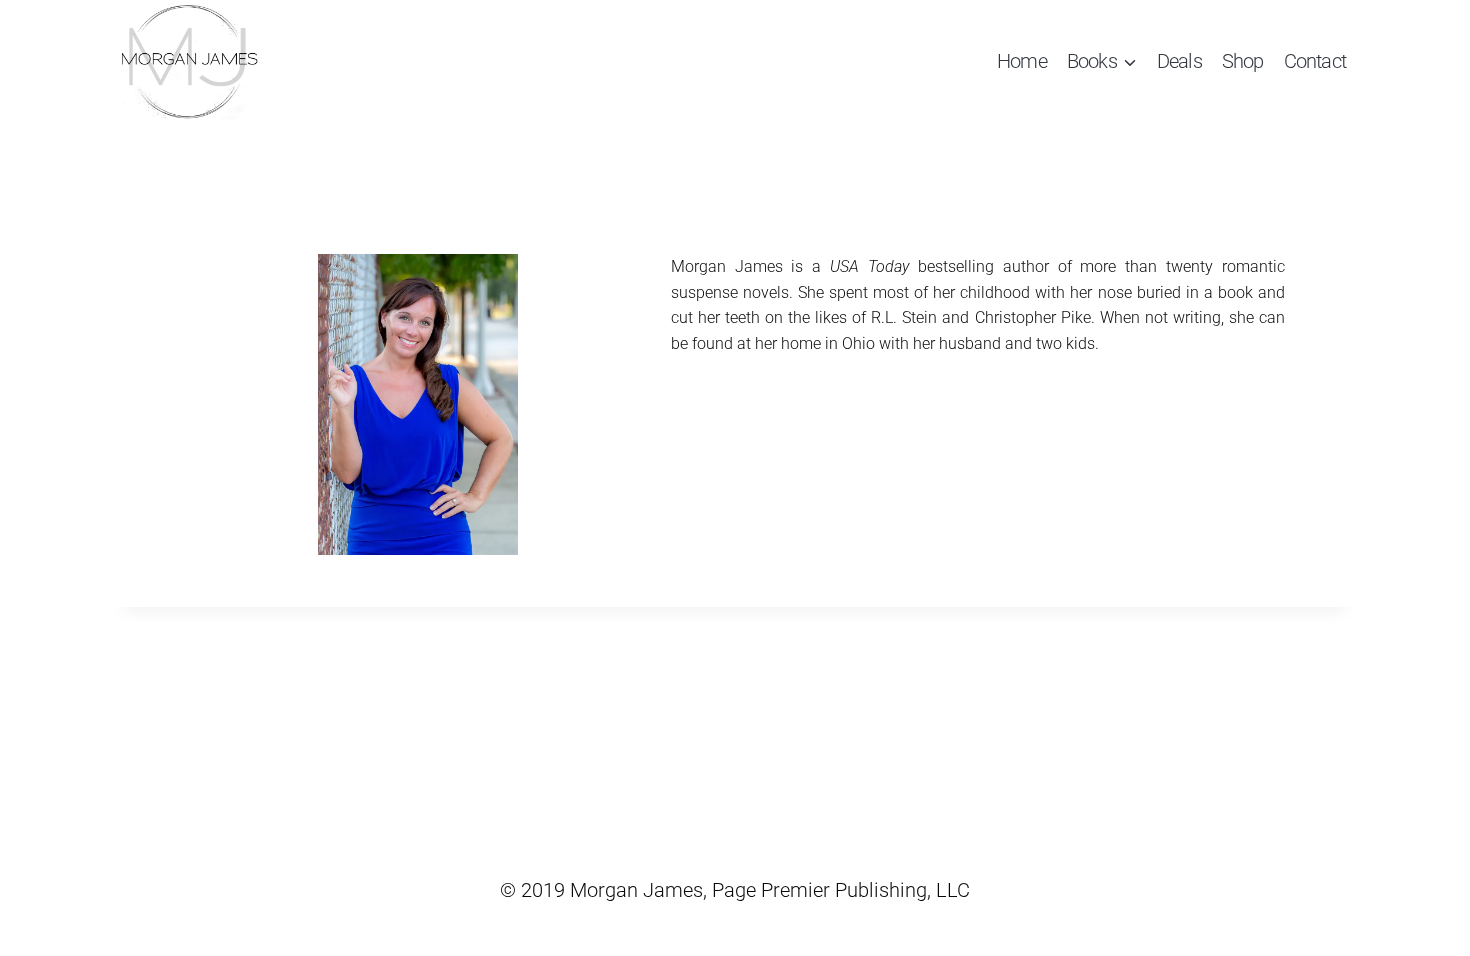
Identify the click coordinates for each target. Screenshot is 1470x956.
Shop (1243, 61)
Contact (1315, 61)
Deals (1179, 61)
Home (1022, 61)
